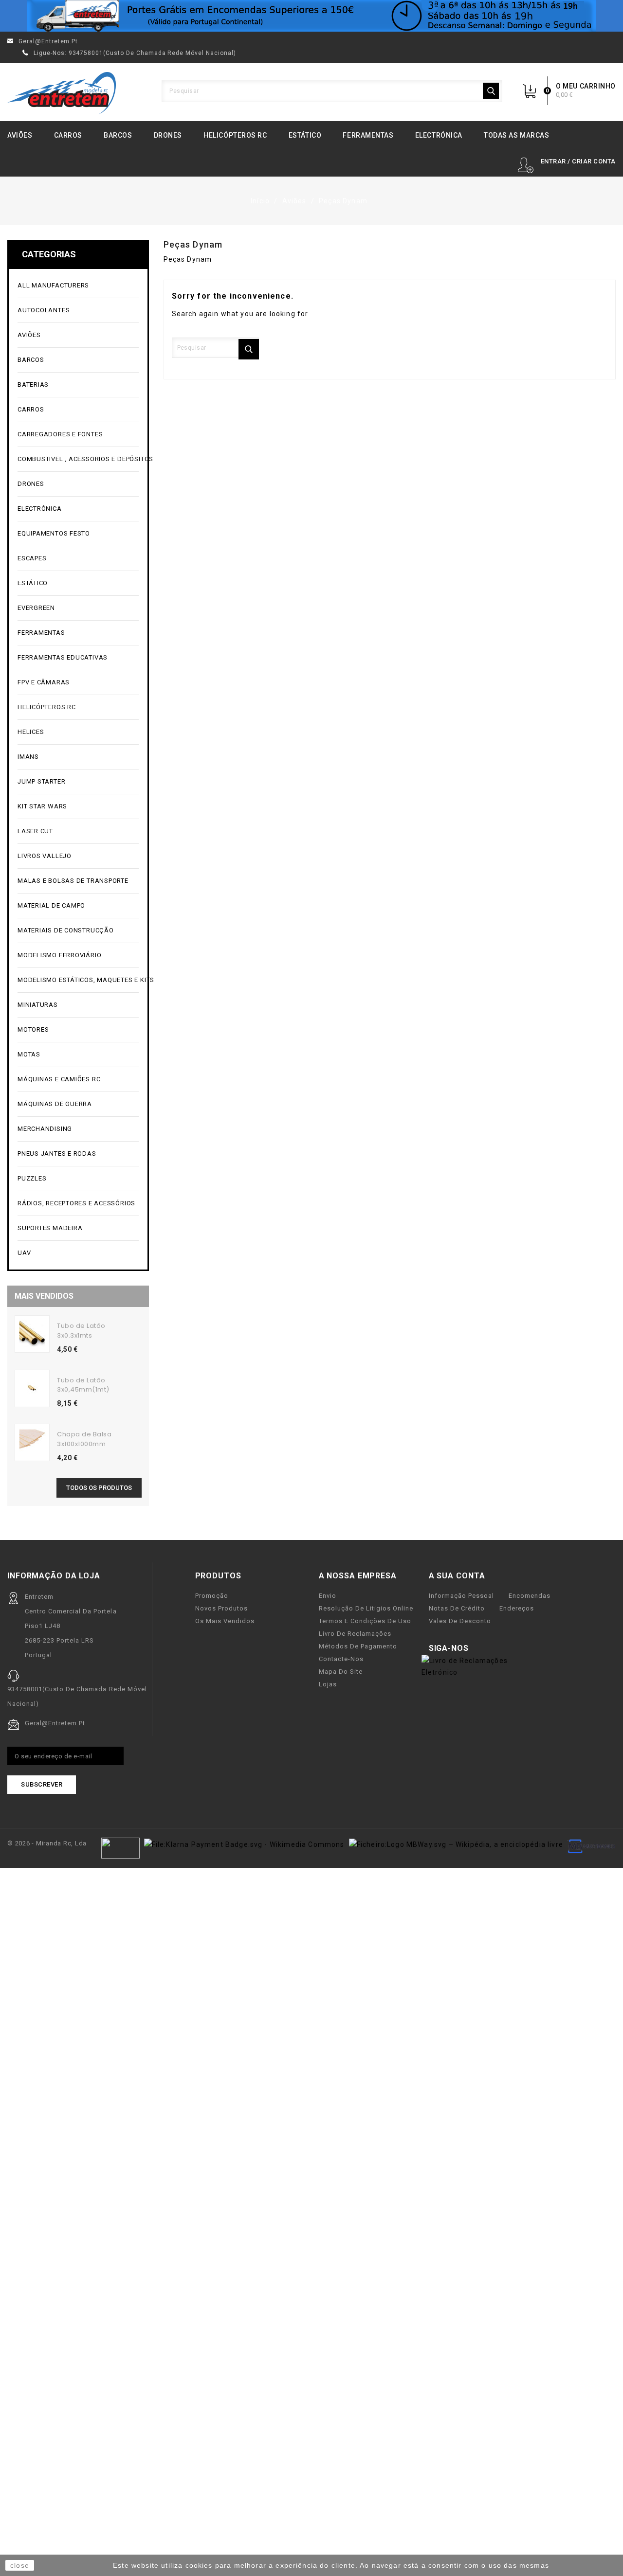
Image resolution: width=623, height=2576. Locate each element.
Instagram (513, 1649)
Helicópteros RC (235, 135)
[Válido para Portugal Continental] (311, 16)
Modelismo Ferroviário (77, 956)
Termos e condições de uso (365, 1621)
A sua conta (457, 1576)
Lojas (328, 1684)
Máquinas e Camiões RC (77, 1080)
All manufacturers (77, 286)
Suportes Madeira (50, 1228)
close (20, 2565)
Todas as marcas (516, 135)
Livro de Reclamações (355, 1634)
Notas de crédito (457, 1608)
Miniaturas (77, 1005)
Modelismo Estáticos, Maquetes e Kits (78, 980)
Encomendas (530, 1596)
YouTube (497, 1649)
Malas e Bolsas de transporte (73, 881)
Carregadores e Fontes (77, 435)
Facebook (482, 1649)
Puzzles (77, 1179)
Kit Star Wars (42, 806)
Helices (77, 732)
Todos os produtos (99, 1488)
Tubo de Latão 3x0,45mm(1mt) (83, 1385)
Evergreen (36, 608)
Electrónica (439, 135)
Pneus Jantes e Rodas (57, 1154)
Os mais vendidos (225, 1621)
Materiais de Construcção (77, 931)
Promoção (212, 1596)
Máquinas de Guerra (55, 1104)
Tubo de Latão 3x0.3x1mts (81, 1331)
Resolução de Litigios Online (366, 1608)
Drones (168, 135)
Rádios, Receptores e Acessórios (76, 1203)
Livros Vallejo (45, 856)
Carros (68, 135)
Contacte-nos (341, 1659)
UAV (77, 1253)
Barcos (118, 135)
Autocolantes (44, 310)
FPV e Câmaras (77, 683)
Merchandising (77, 1129)
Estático (305, 135)
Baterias (77, 385)
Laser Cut (35, 831)
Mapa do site (341, 1672)
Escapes (32, 558)
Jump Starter (77, 782)
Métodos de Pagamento (358, 1646)
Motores (77, 1030)
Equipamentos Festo (54, 533)
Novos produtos (221, 1608)
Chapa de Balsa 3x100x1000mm (84, 1439)
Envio (328, 1596)
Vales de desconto (460, 1621)
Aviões (20, 135)
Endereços (517, 1608)
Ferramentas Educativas (63, 657)
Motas (77, 1055)
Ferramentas (368, 135)
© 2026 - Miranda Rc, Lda (47, 1843)
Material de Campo (51, 905)
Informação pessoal (461, 1596)
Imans (28, 757)
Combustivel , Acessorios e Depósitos (78, 459)
